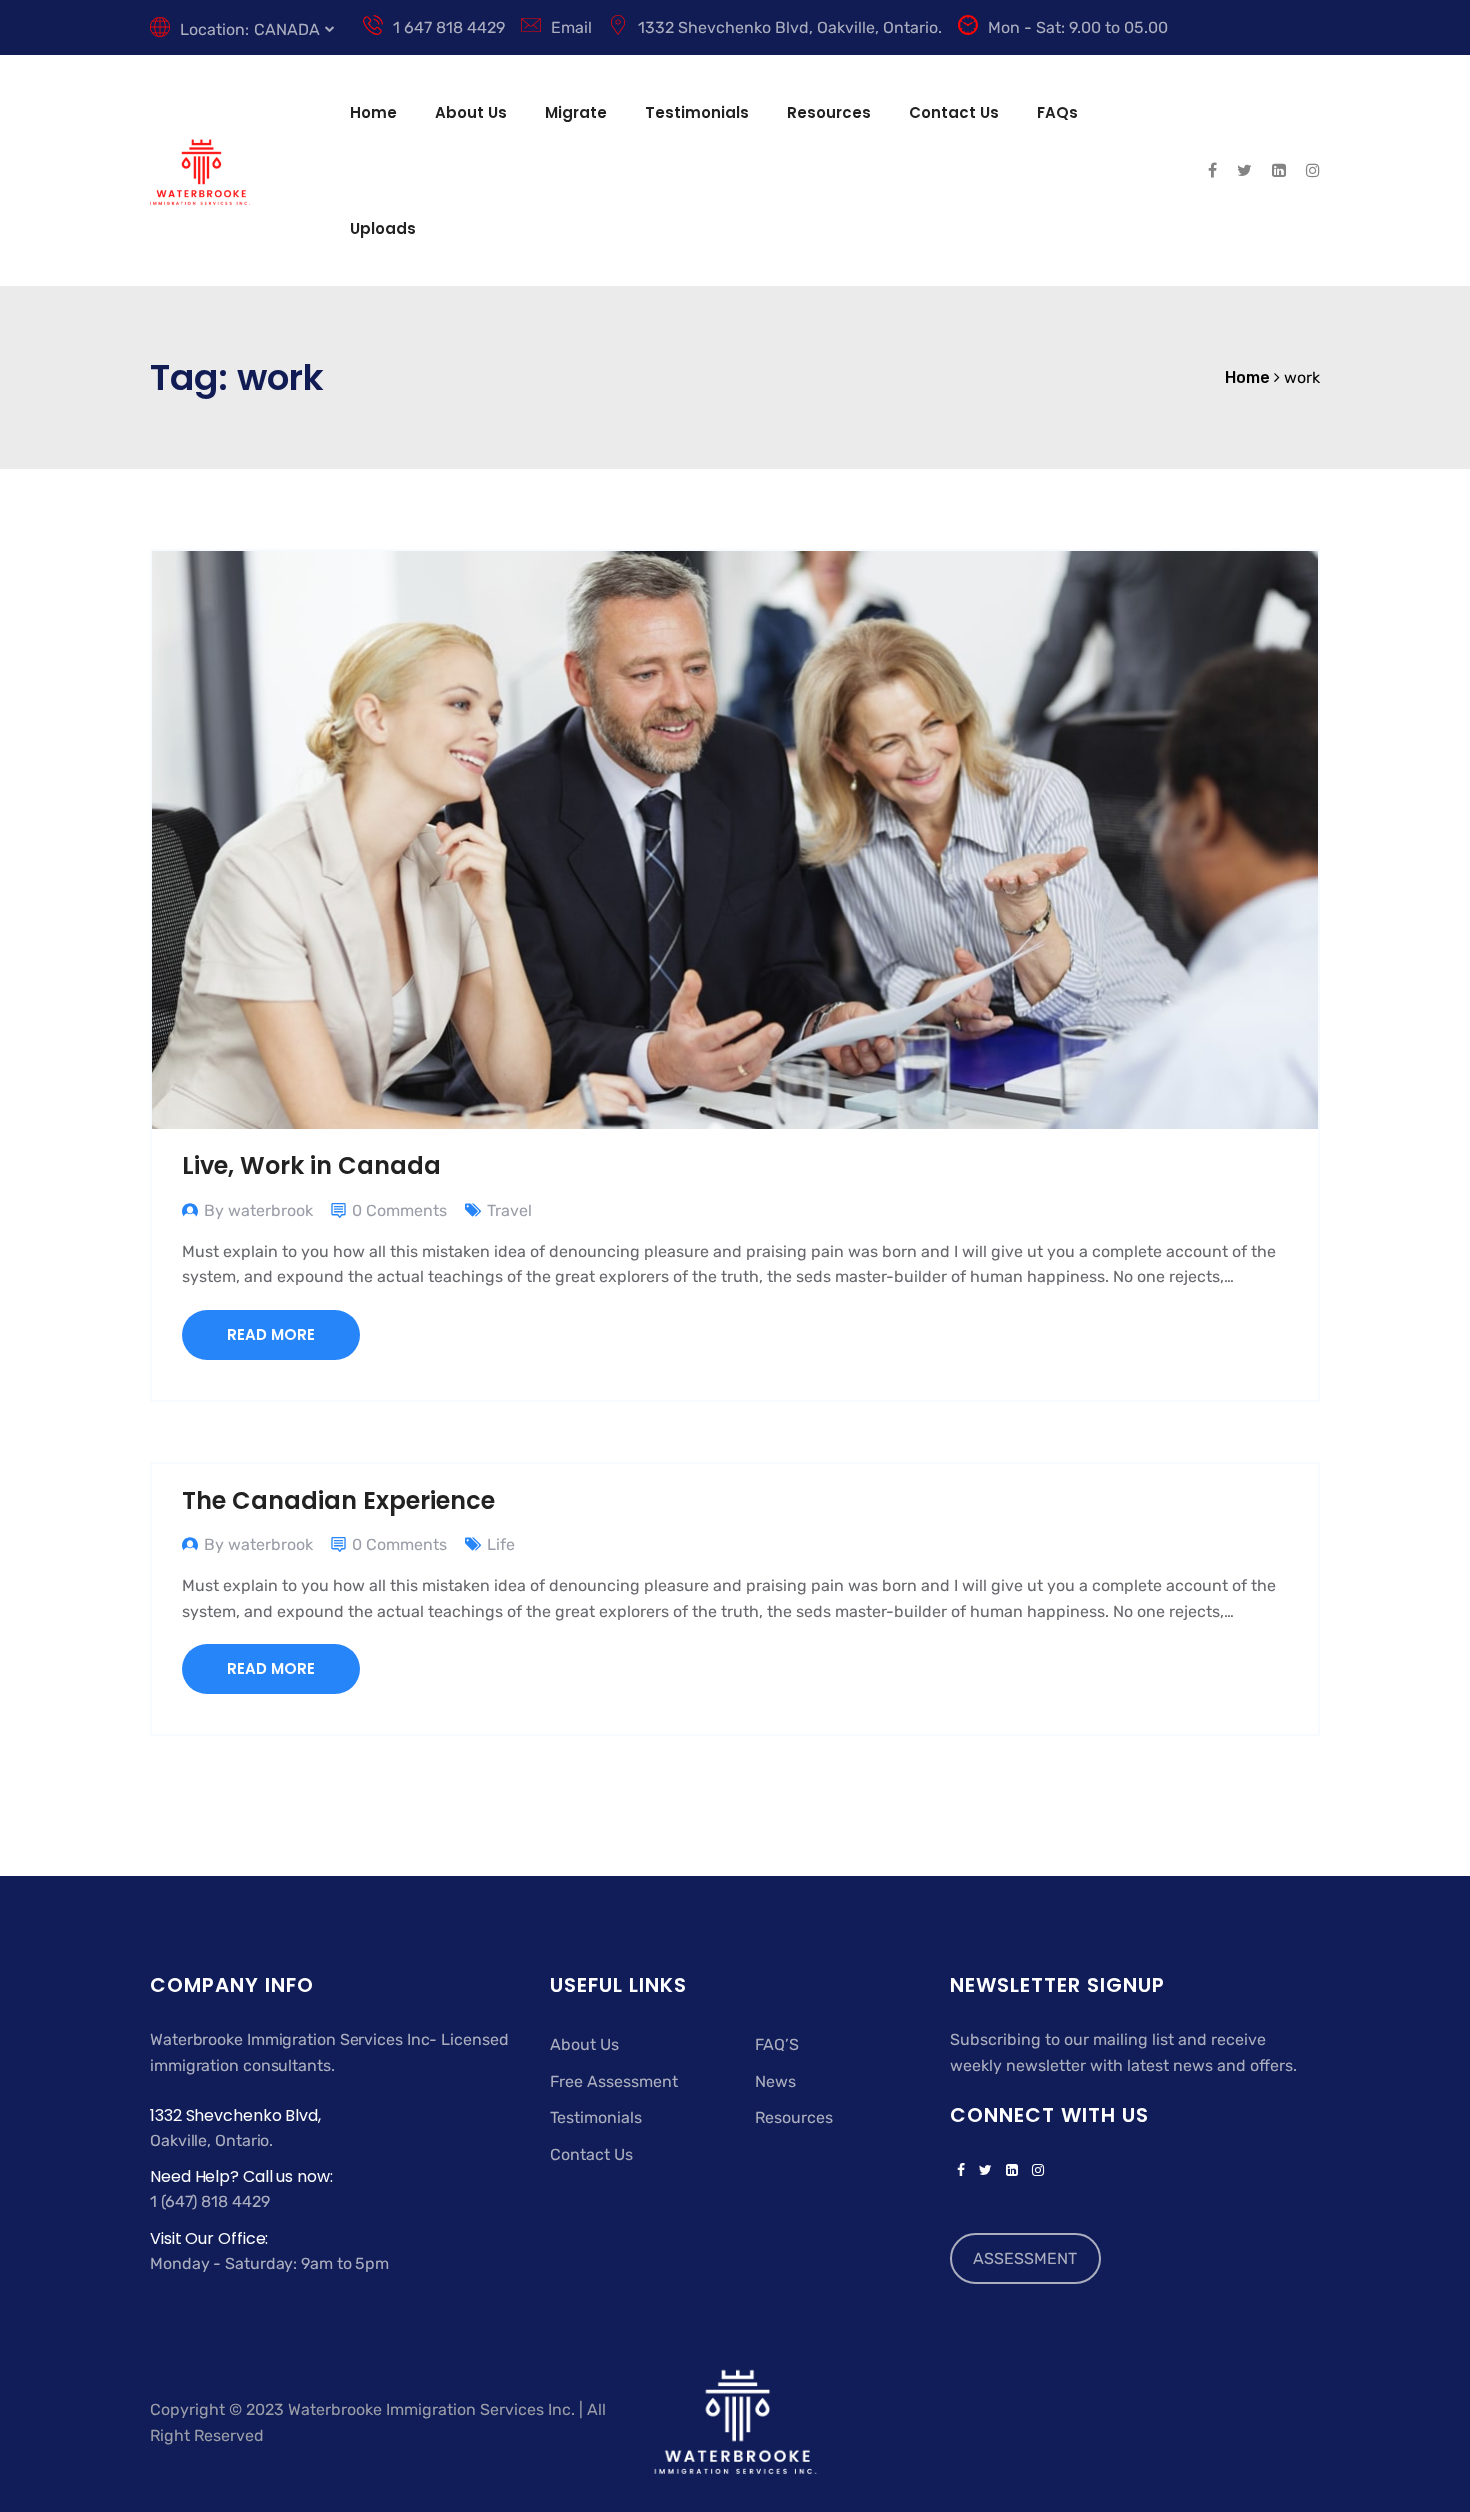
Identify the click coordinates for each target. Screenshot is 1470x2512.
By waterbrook (258, 1210)
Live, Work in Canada (311, 1165)
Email (571, 27)
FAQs (1057, 112)
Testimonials (697, 112)
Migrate (576, 112)
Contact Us (954, 112)
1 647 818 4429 (449, 27)
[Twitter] (985, 2171)
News (775, 2081)
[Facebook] (961, 2171)
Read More (271, 1334)
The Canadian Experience (338, 1500)
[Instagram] (1034, 2171)
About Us (471, 112)
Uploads (383, 228)
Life (501, 1544)
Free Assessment (614, 2081)
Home (373, 112)
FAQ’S (777, 2044)
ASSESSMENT (1025, 2258)
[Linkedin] (1012, 2171)
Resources (829, 112)
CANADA (287, 29)
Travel (509, 1210)
